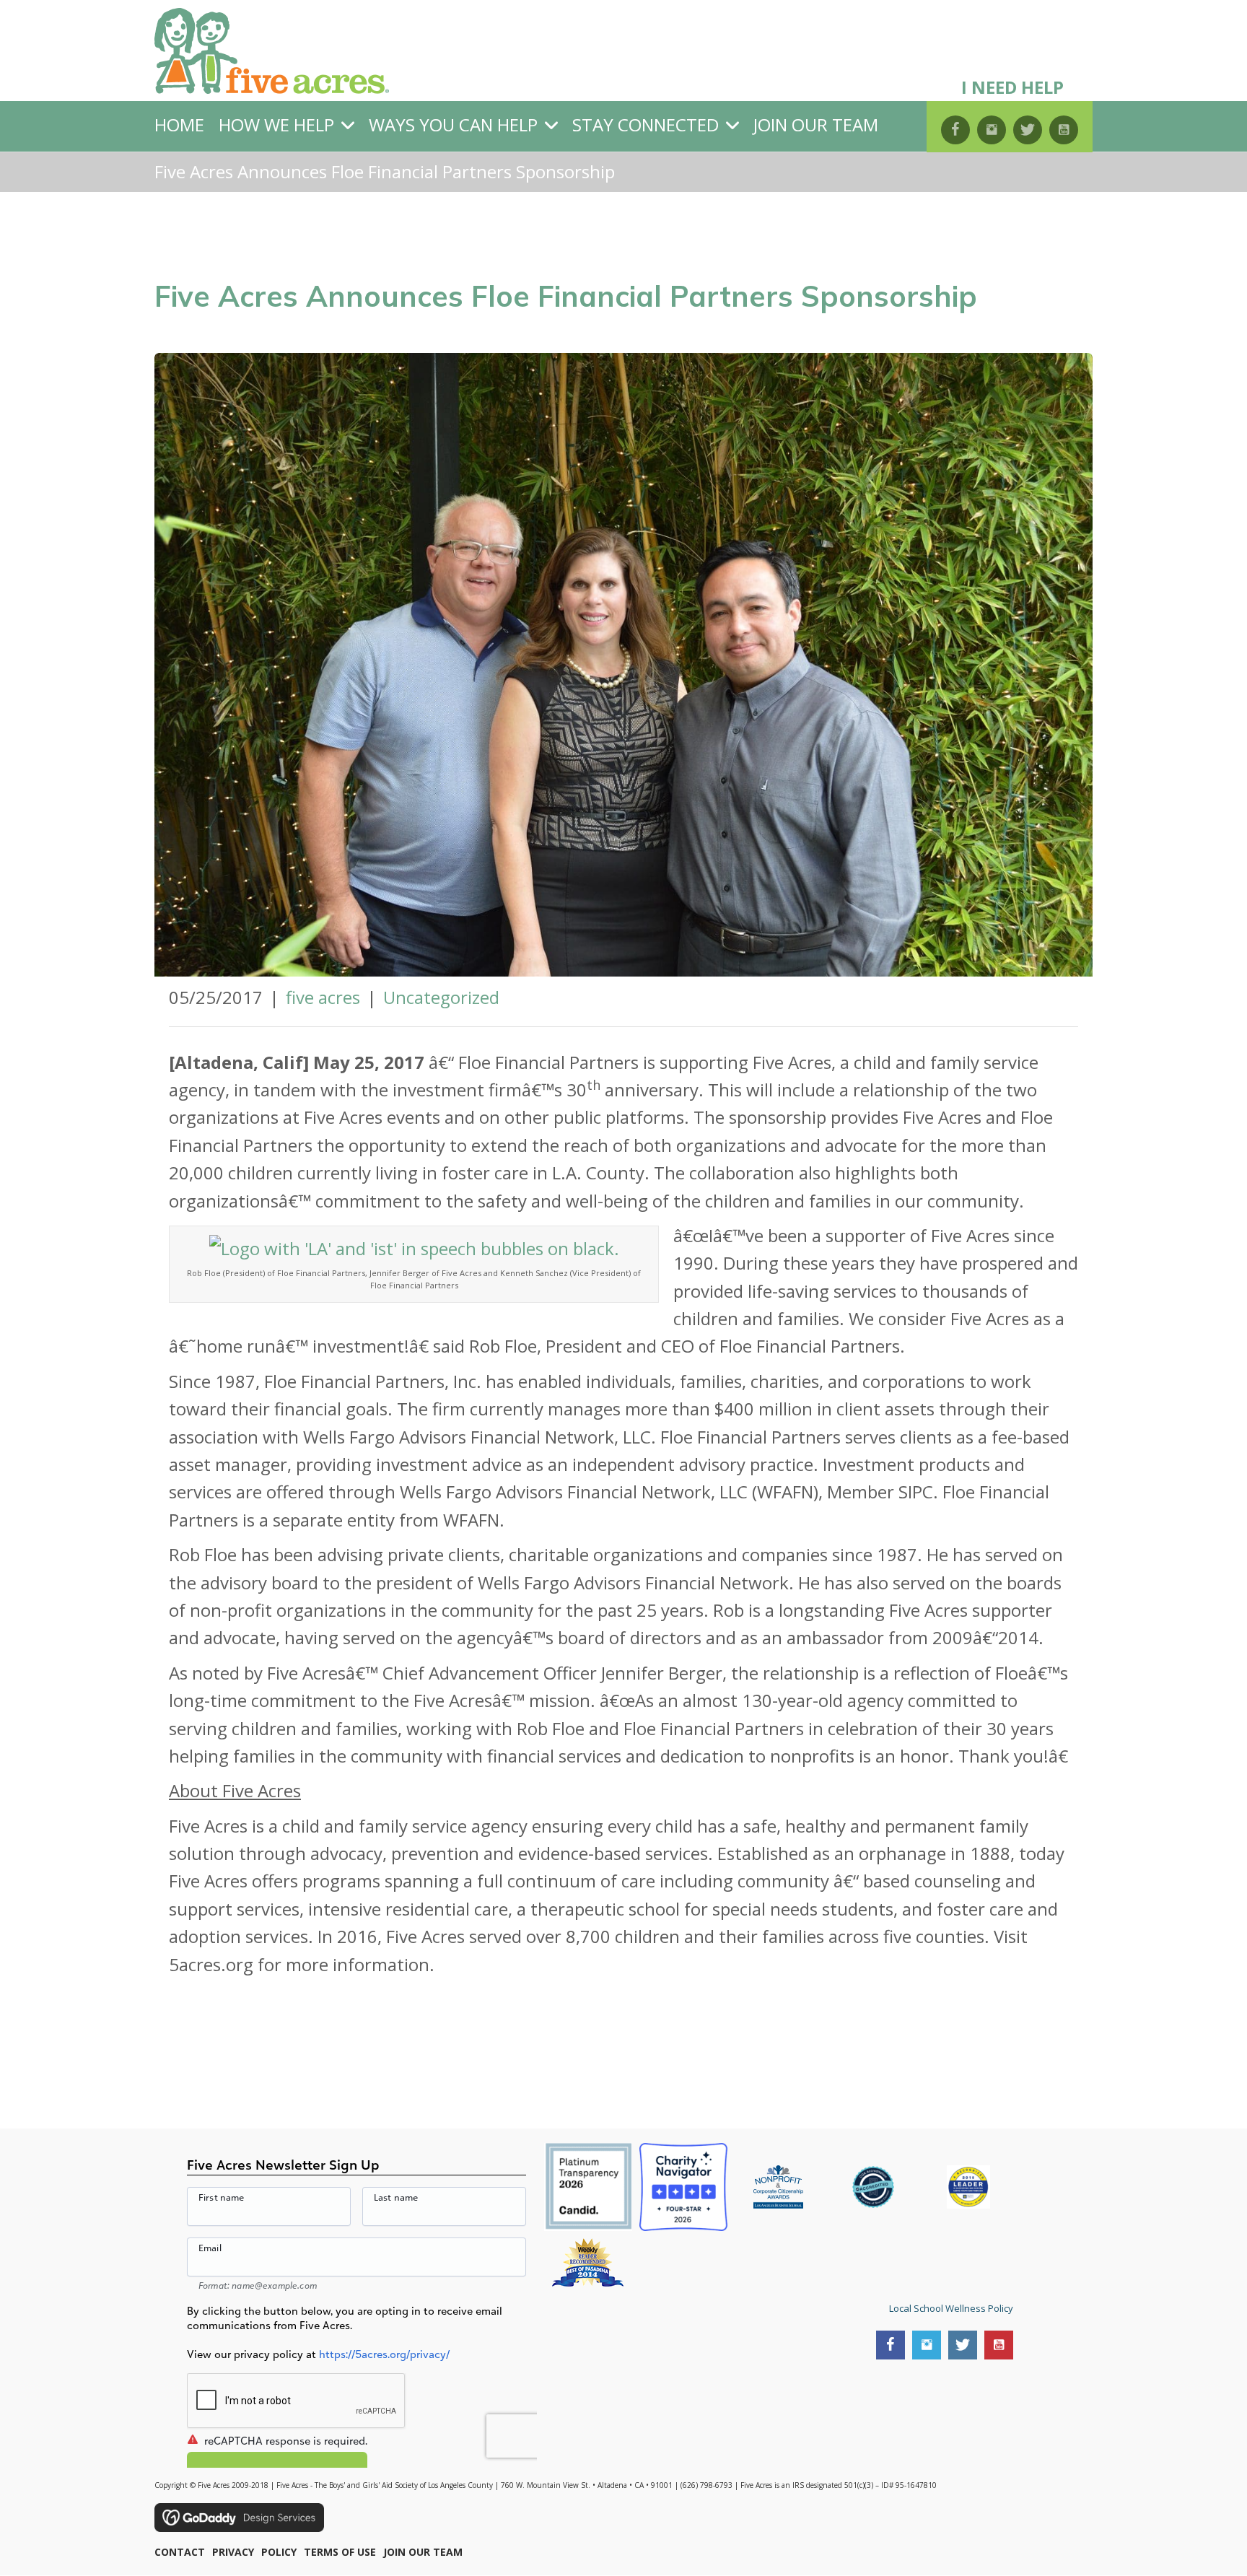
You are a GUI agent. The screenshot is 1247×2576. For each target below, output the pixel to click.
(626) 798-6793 (706, 2486)
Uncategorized (441, 997)
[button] (955, 130)
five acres (323, 997)
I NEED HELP (1012, 87)
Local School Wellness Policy (951, 2308)
